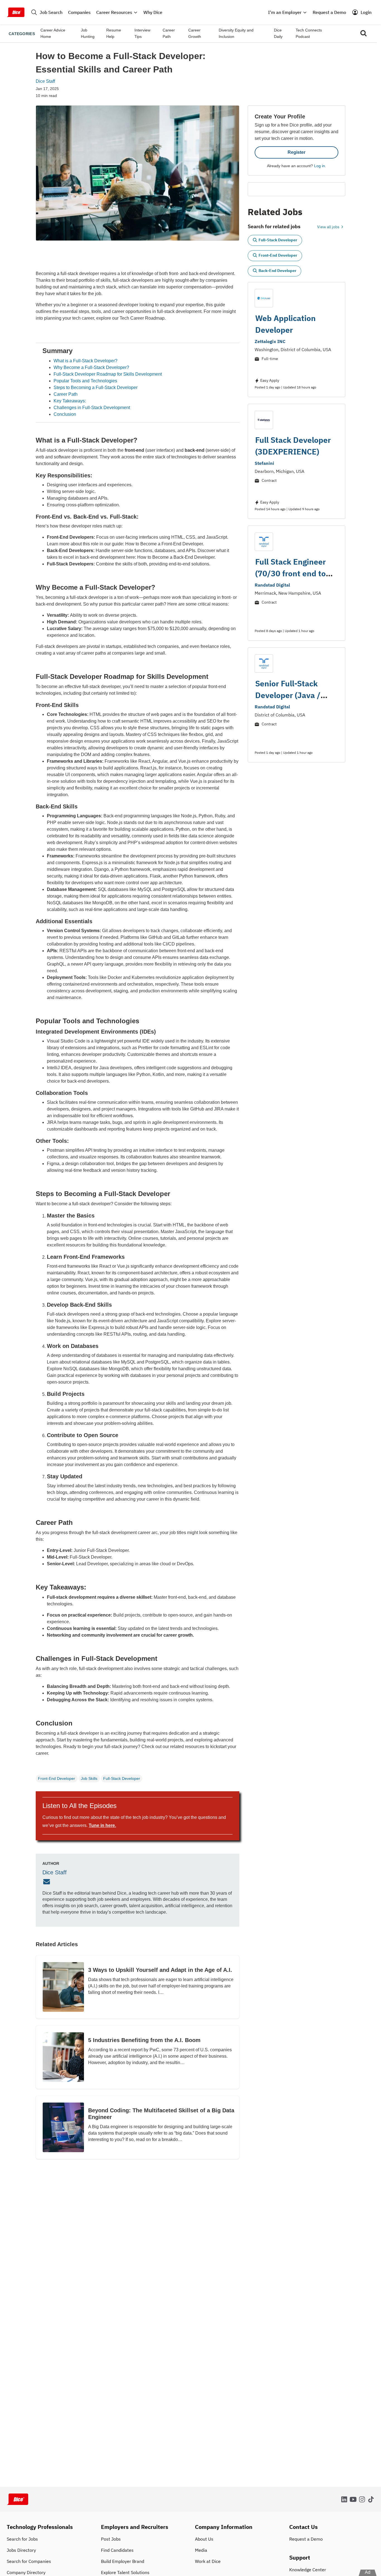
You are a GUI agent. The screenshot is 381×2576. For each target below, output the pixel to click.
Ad (368, 2572)
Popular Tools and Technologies (85, 381)
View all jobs (329, 227)
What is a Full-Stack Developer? (85, 361)
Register (296, 152)
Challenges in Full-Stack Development (92, 408)
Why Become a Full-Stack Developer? (91, 367)
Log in (319, 166)
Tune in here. (102, 1825)
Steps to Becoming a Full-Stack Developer (96, 387)
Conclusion (65, 414)
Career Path (66, 394)
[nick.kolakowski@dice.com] (47, 1882)
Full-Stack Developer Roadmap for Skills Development (108, 374)
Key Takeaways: (70, 401)
